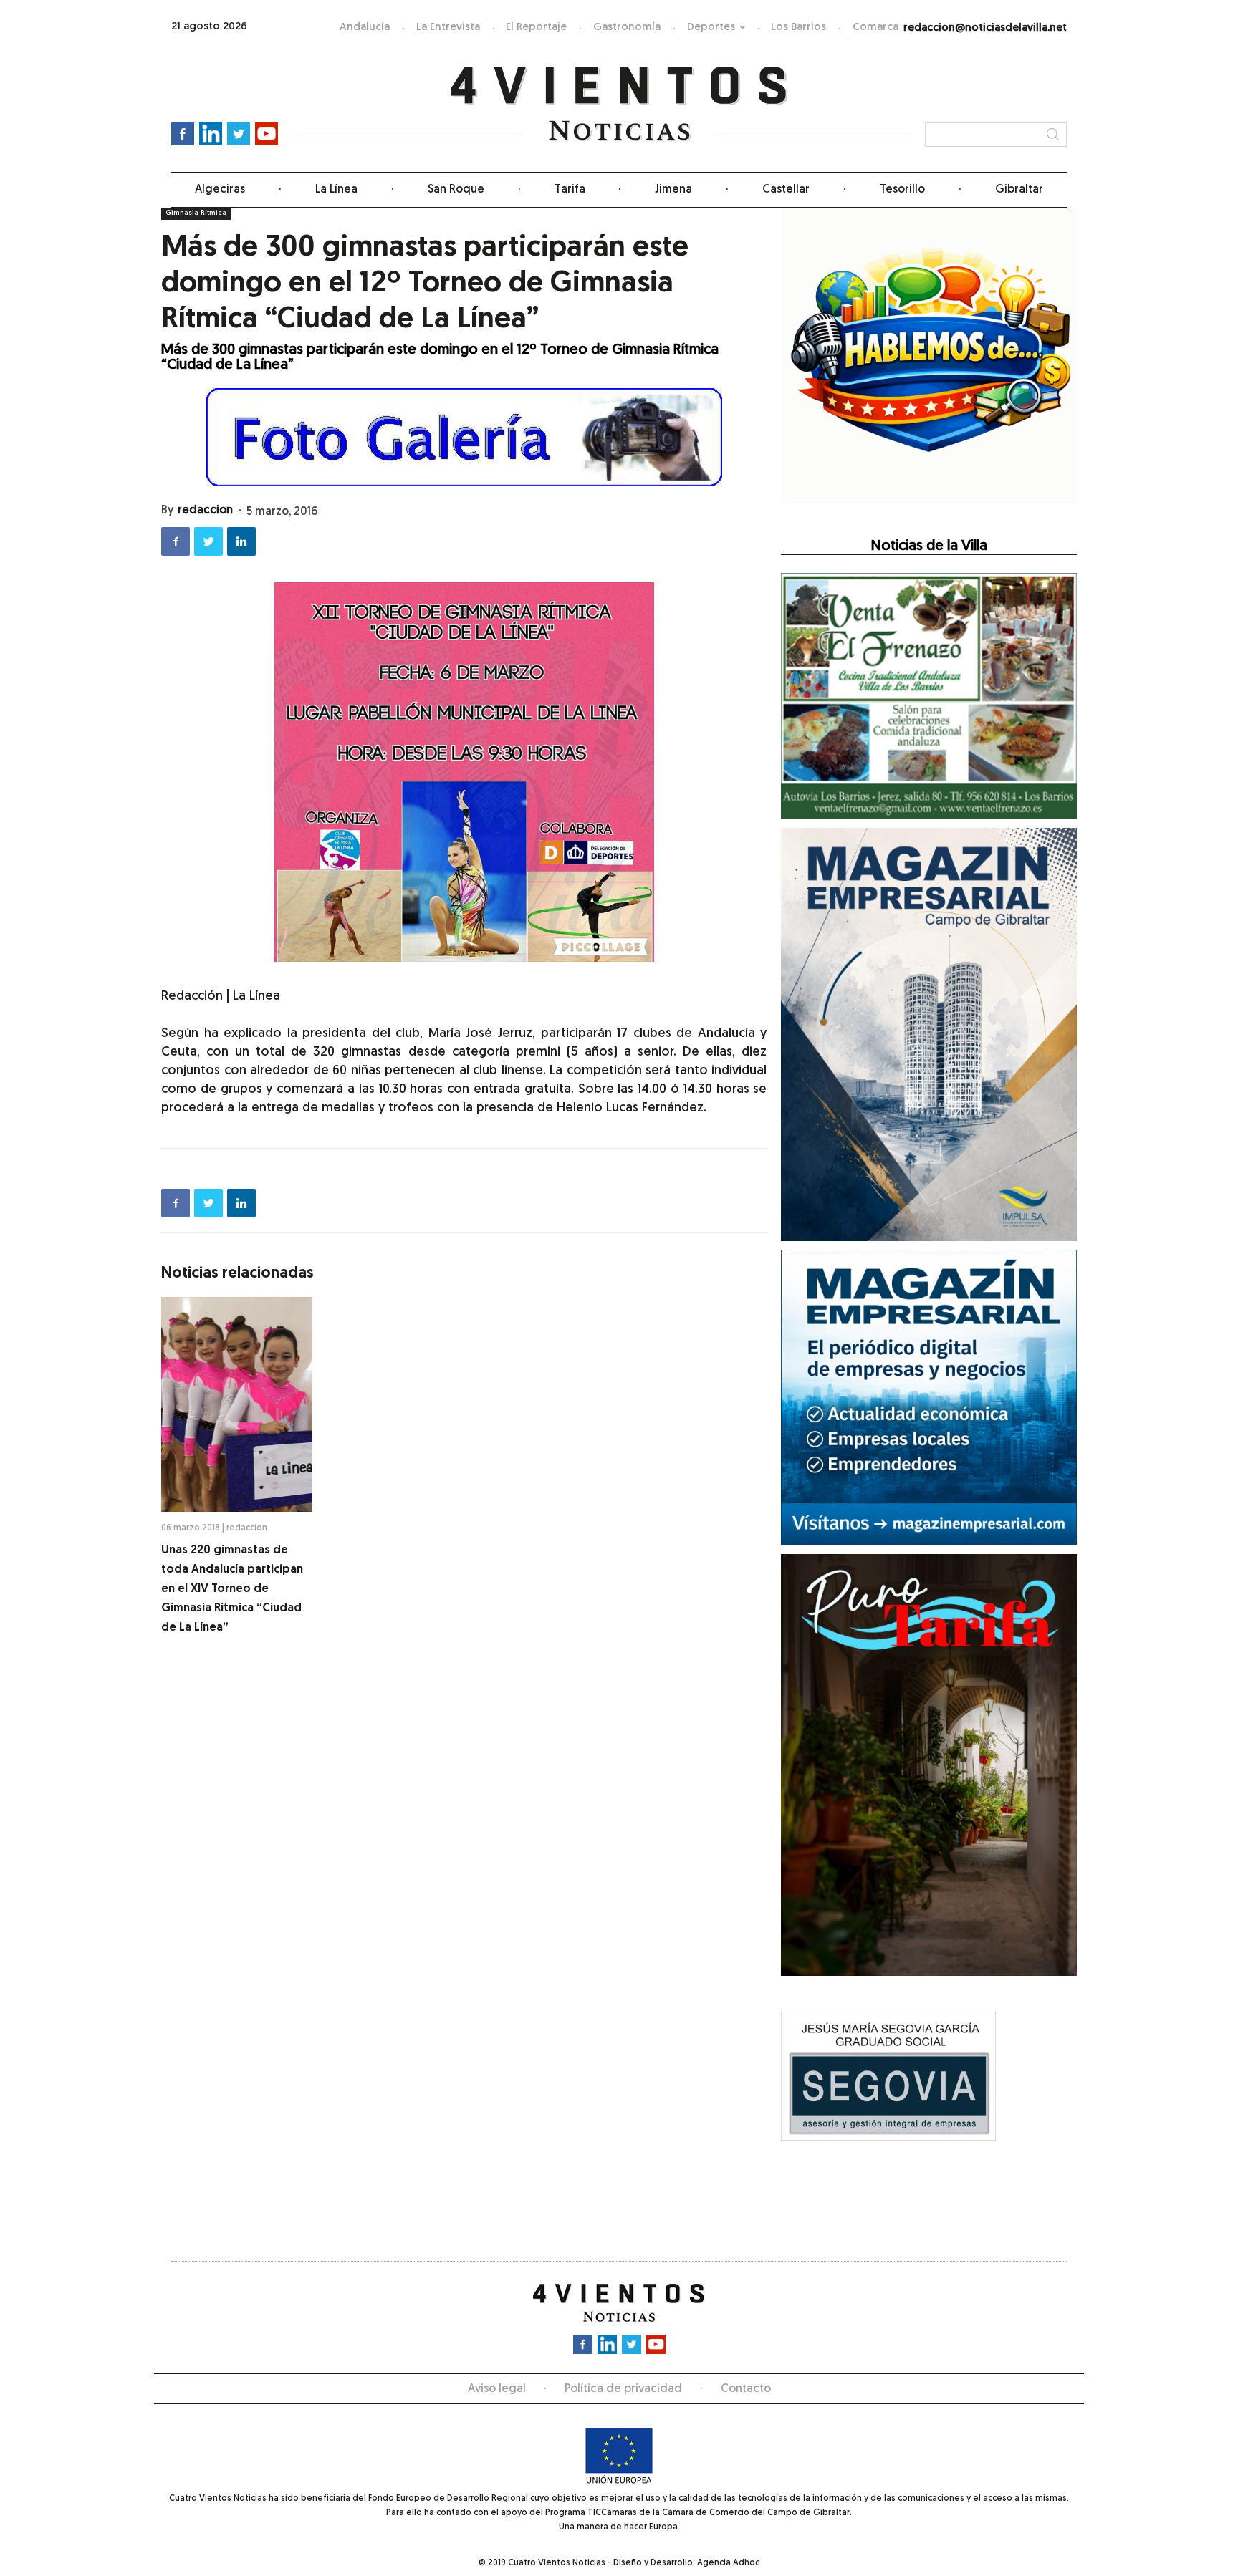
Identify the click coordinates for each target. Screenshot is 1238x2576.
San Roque (456, 190)
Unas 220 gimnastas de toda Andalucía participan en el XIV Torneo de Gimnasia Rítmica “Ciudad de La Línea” (232, 1589)
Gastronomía (627, 28)
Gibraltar (1019, 190)
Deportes (711, 28)
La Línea (336, 190)
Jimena (673, 190)
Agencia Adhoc (728, 2563)
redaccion (205, 511)
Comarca (875, 28)
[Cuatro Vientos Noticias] (619, 104)
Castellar (786, 190)
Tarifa (570, 190)
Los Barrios (798, 28)
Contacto (746, 2389)
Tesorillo (902, 190)
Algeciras (220, 190)
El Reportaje (536, 28)
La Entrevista (448, 28)
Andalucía (365, 28)
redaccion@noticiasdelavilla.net (985, 28)
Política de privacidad (623, 2389)
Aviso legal (497, 2389)
